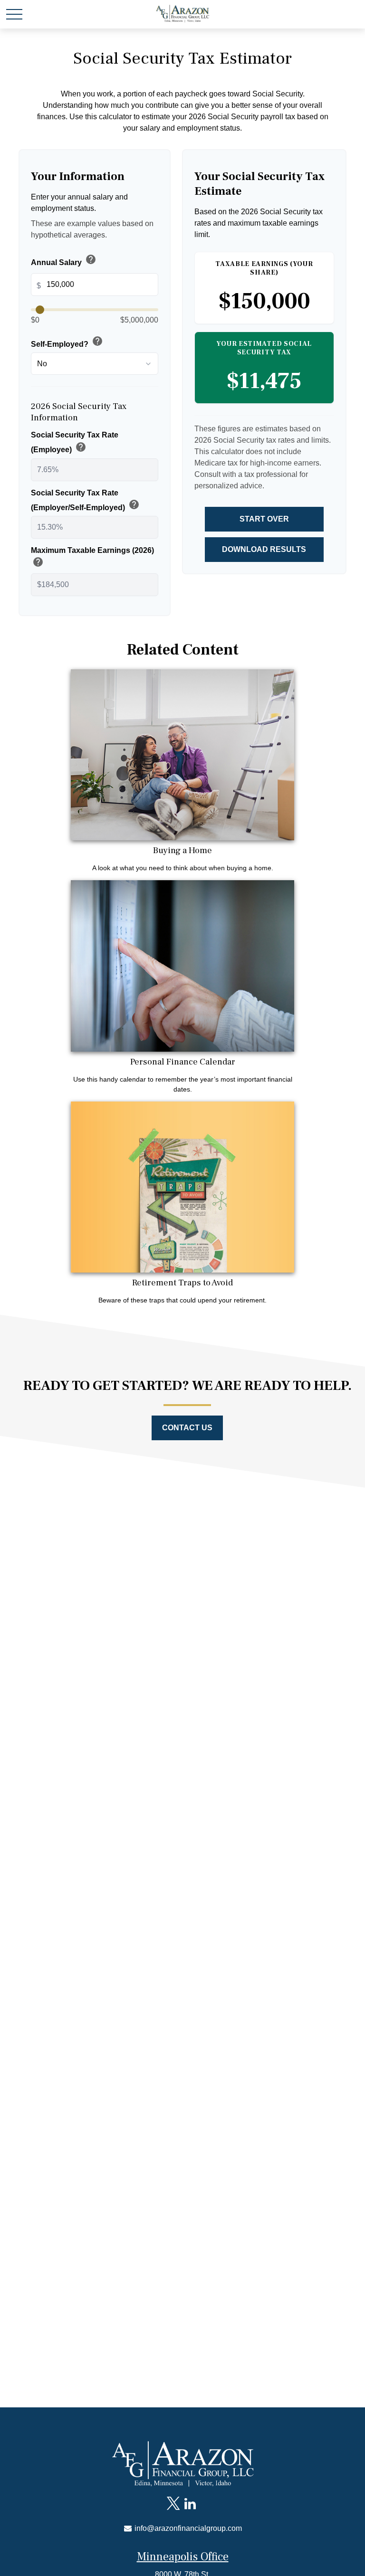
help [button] (91, 259)
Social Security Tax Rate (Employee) (75, 442)
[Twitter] (173, 2504)
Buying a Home (182, 850)
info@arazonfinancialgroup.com (187, 2528)
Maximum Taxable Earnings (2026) (92, 558)
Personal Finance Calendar (183, 1062)
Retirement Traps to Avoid (182, 1283)
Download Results (264, 549)
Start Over (264, 519)
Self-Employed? (67, 342)
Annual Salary (64, 260)
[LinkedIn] (190, 2504)
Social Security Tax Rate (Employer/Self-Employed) (85, 500)
